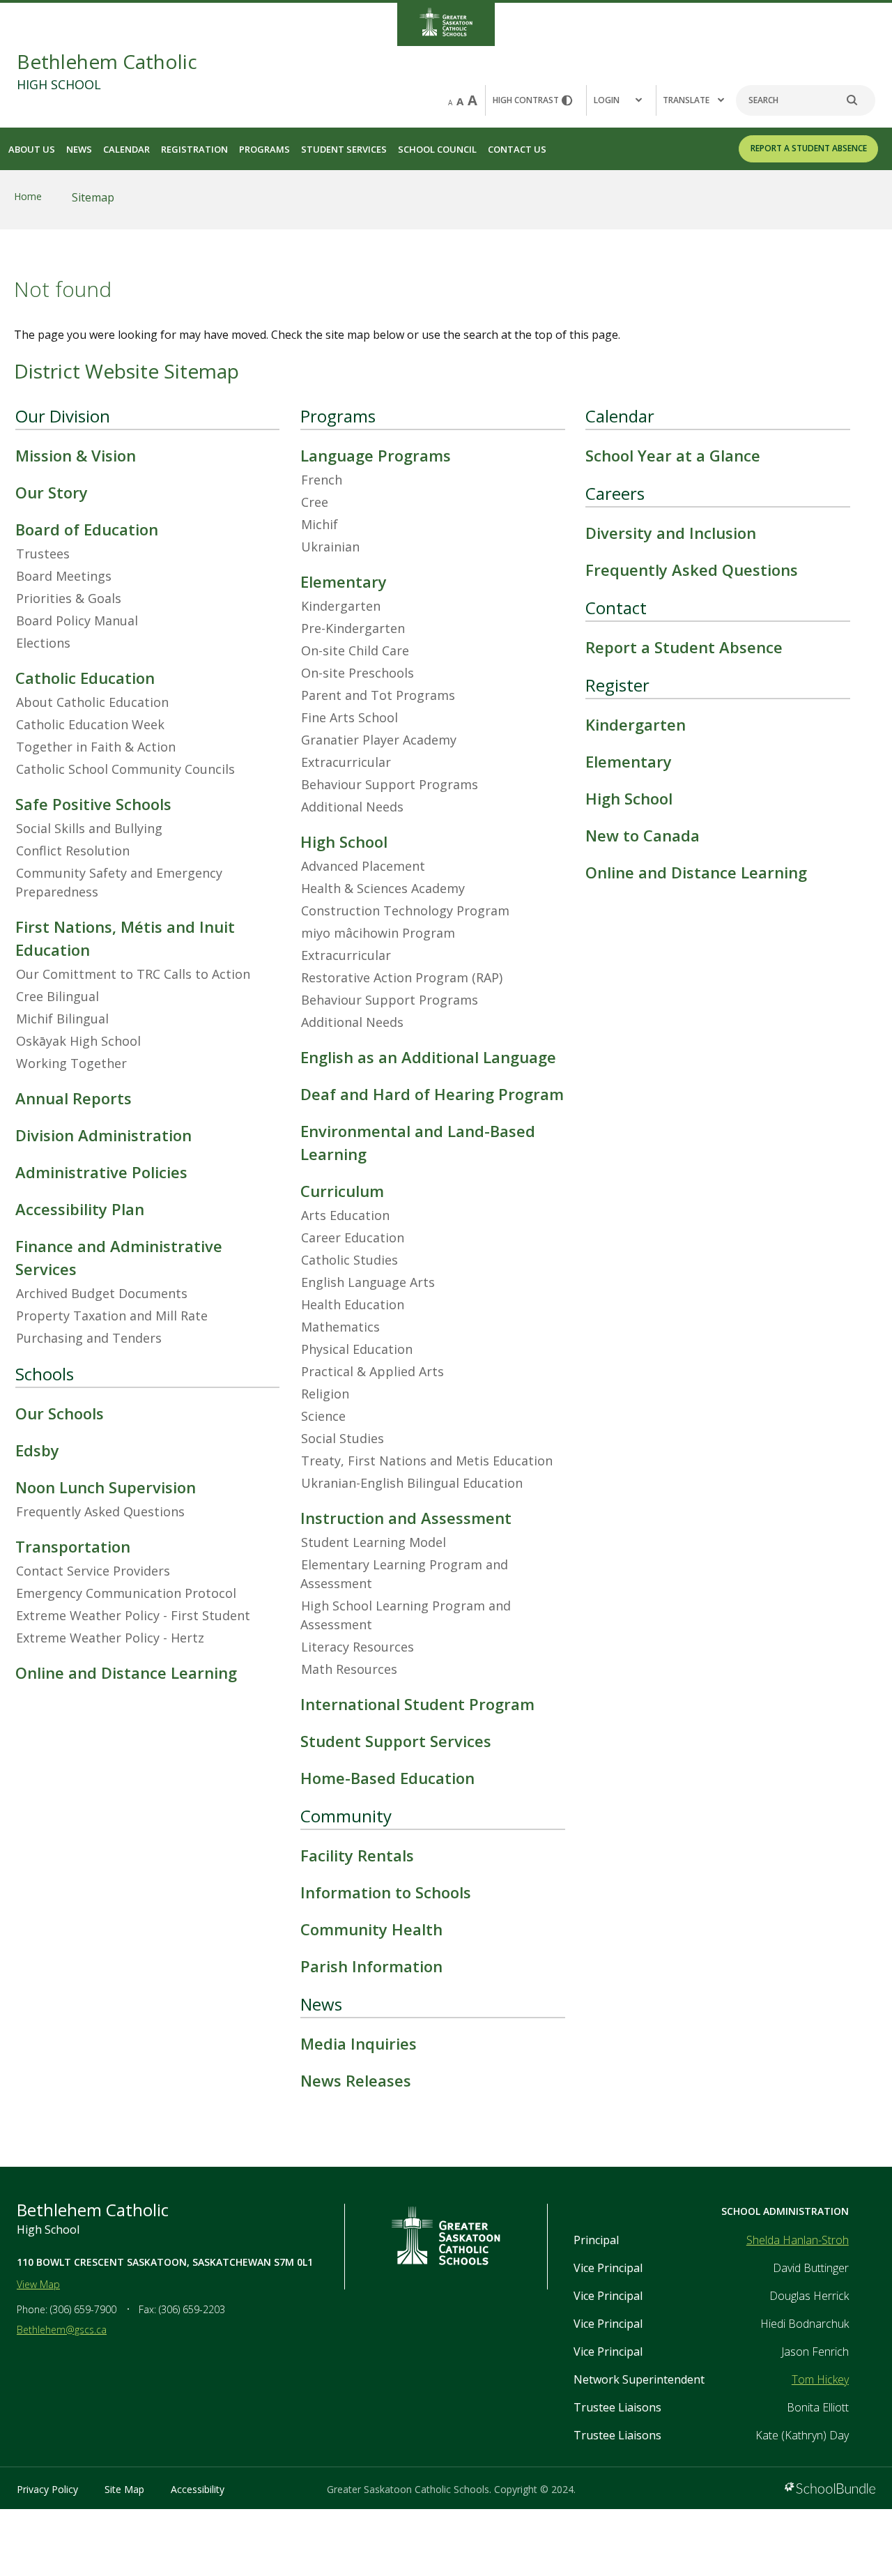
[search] (859, 100)
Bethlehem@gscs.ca (62, 2330)
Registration (194, 149)
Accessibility (198, 2489)
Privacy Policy (47, 2489)
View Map (38, 2284)
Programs (264, 149)
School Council (437, 149)
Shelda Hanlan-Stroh (798, 2240)
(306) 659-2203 (192, 2309)
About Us (32, 149)
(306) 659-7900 (83, 2309)
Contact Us (517, 149)
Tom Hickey (820, 2379)
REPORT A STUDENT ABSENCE (809, 148)
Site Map (124, 2489)
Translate (686, 100)
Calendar (126, 149)
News (79, 149)
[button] (621, 100)
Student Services (344, 149)
